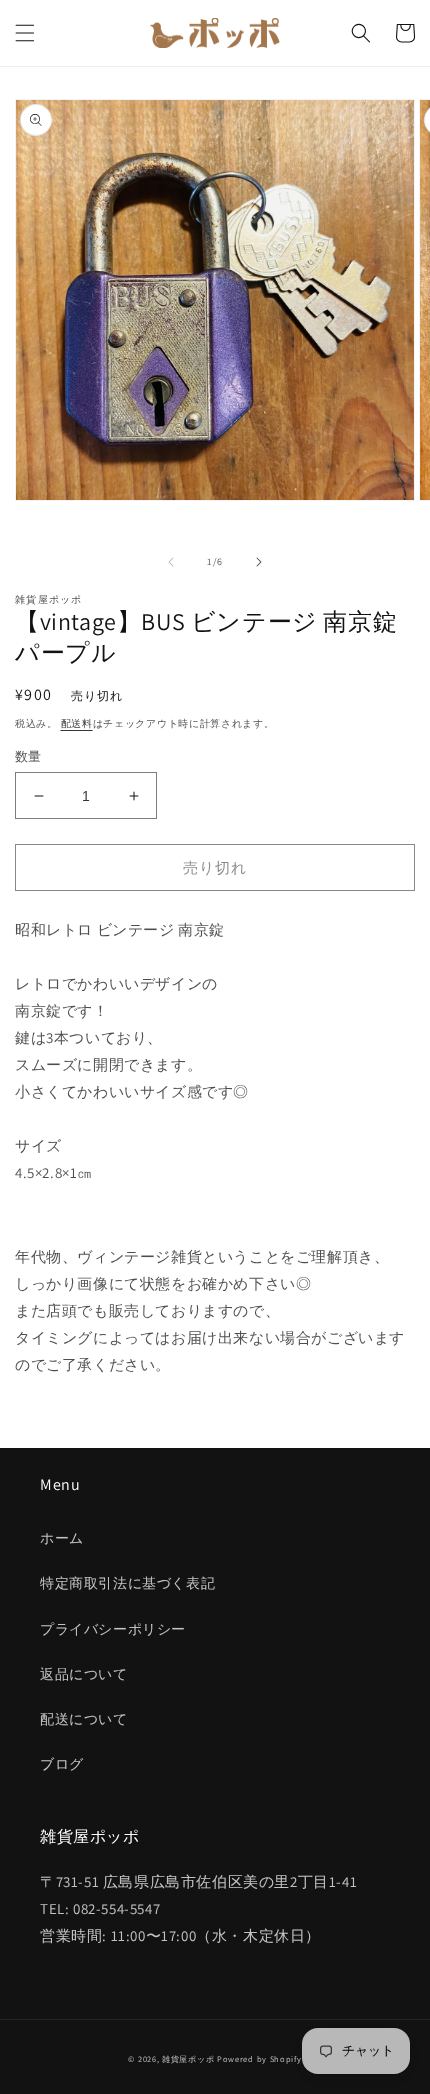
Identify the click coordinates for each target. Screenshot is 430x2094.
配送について (84, 1719)
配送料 (77, 723)
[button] (25, 33)
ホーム (62, 1538)
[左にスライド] (171, 562)
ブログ (62, 1764)
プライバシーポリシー (113, 1629)
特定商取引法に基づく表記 (127, 1583)
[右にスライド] (259, 562)
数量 (28, 756)
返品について (84, 1674)
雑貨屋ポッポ (188, 2058)
